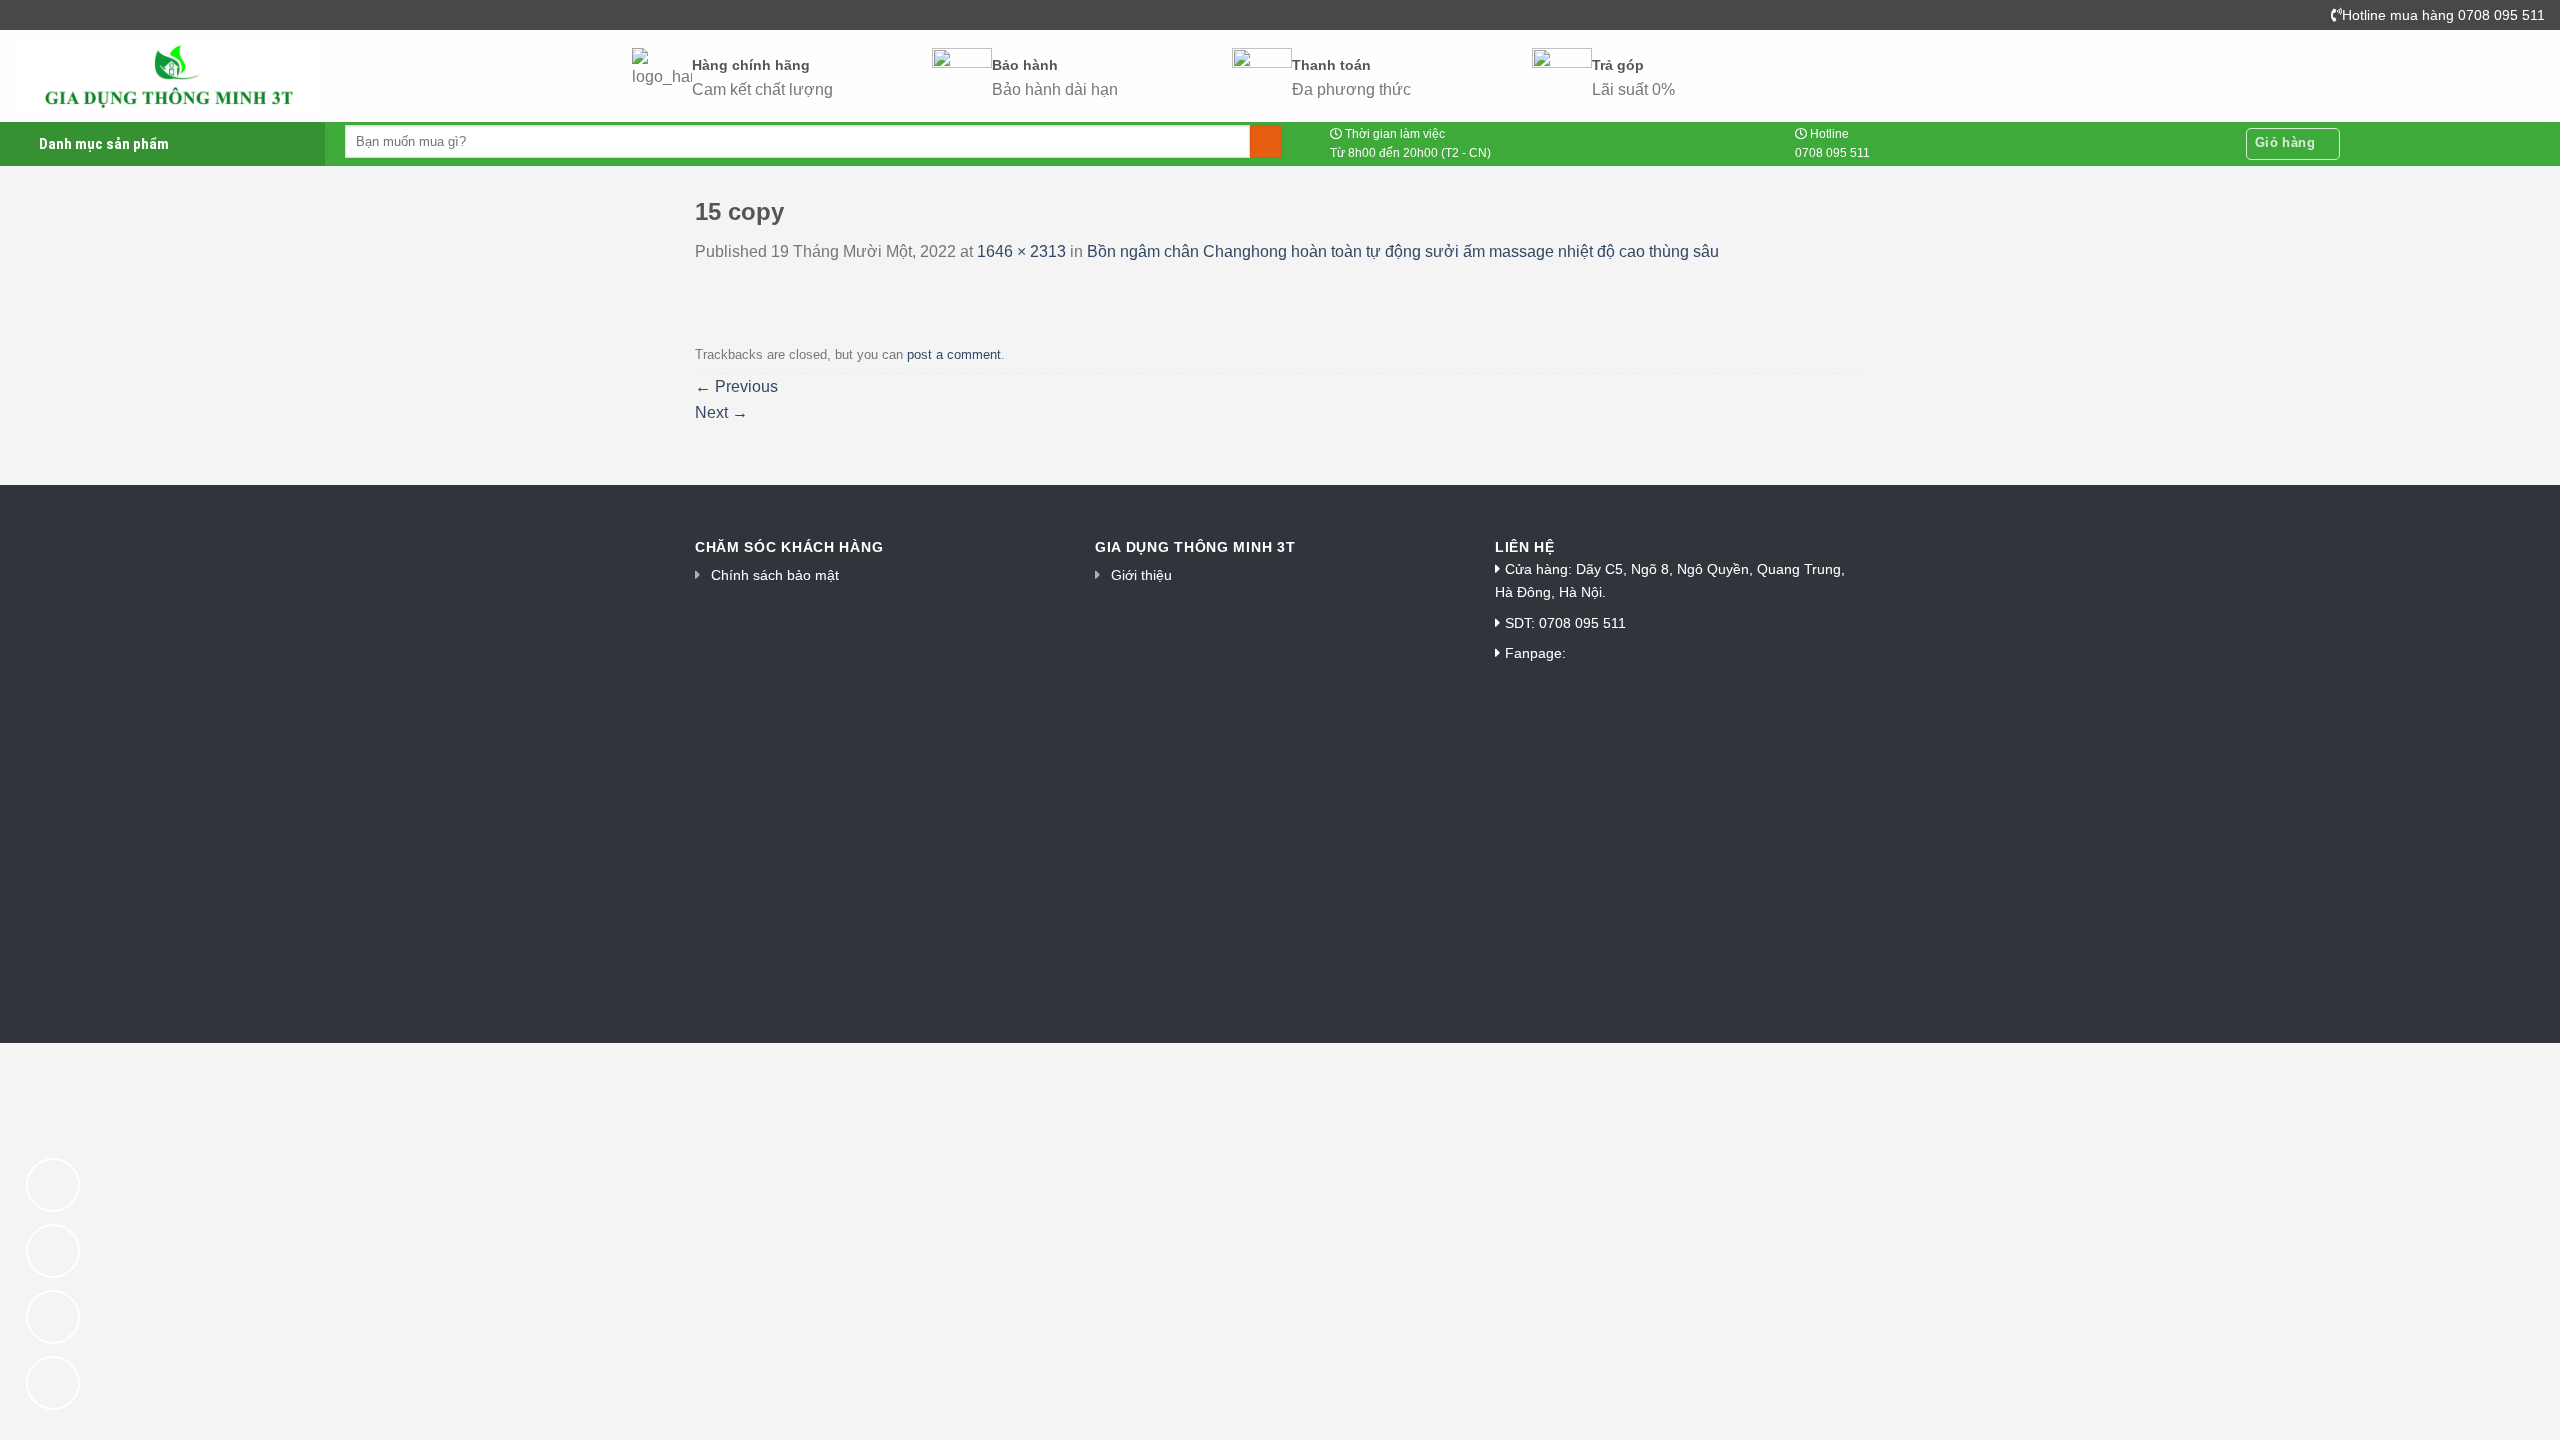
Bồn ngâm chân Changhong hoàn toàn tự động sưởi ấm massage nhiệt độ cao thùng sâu (1403, 251)
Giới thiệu (1141, 575)
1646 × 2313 (1021, 251)
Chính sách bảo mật (775, 575)
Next (721, 412)
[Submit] (1266, 142)
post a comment (954, 354)
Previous (736, 386)
